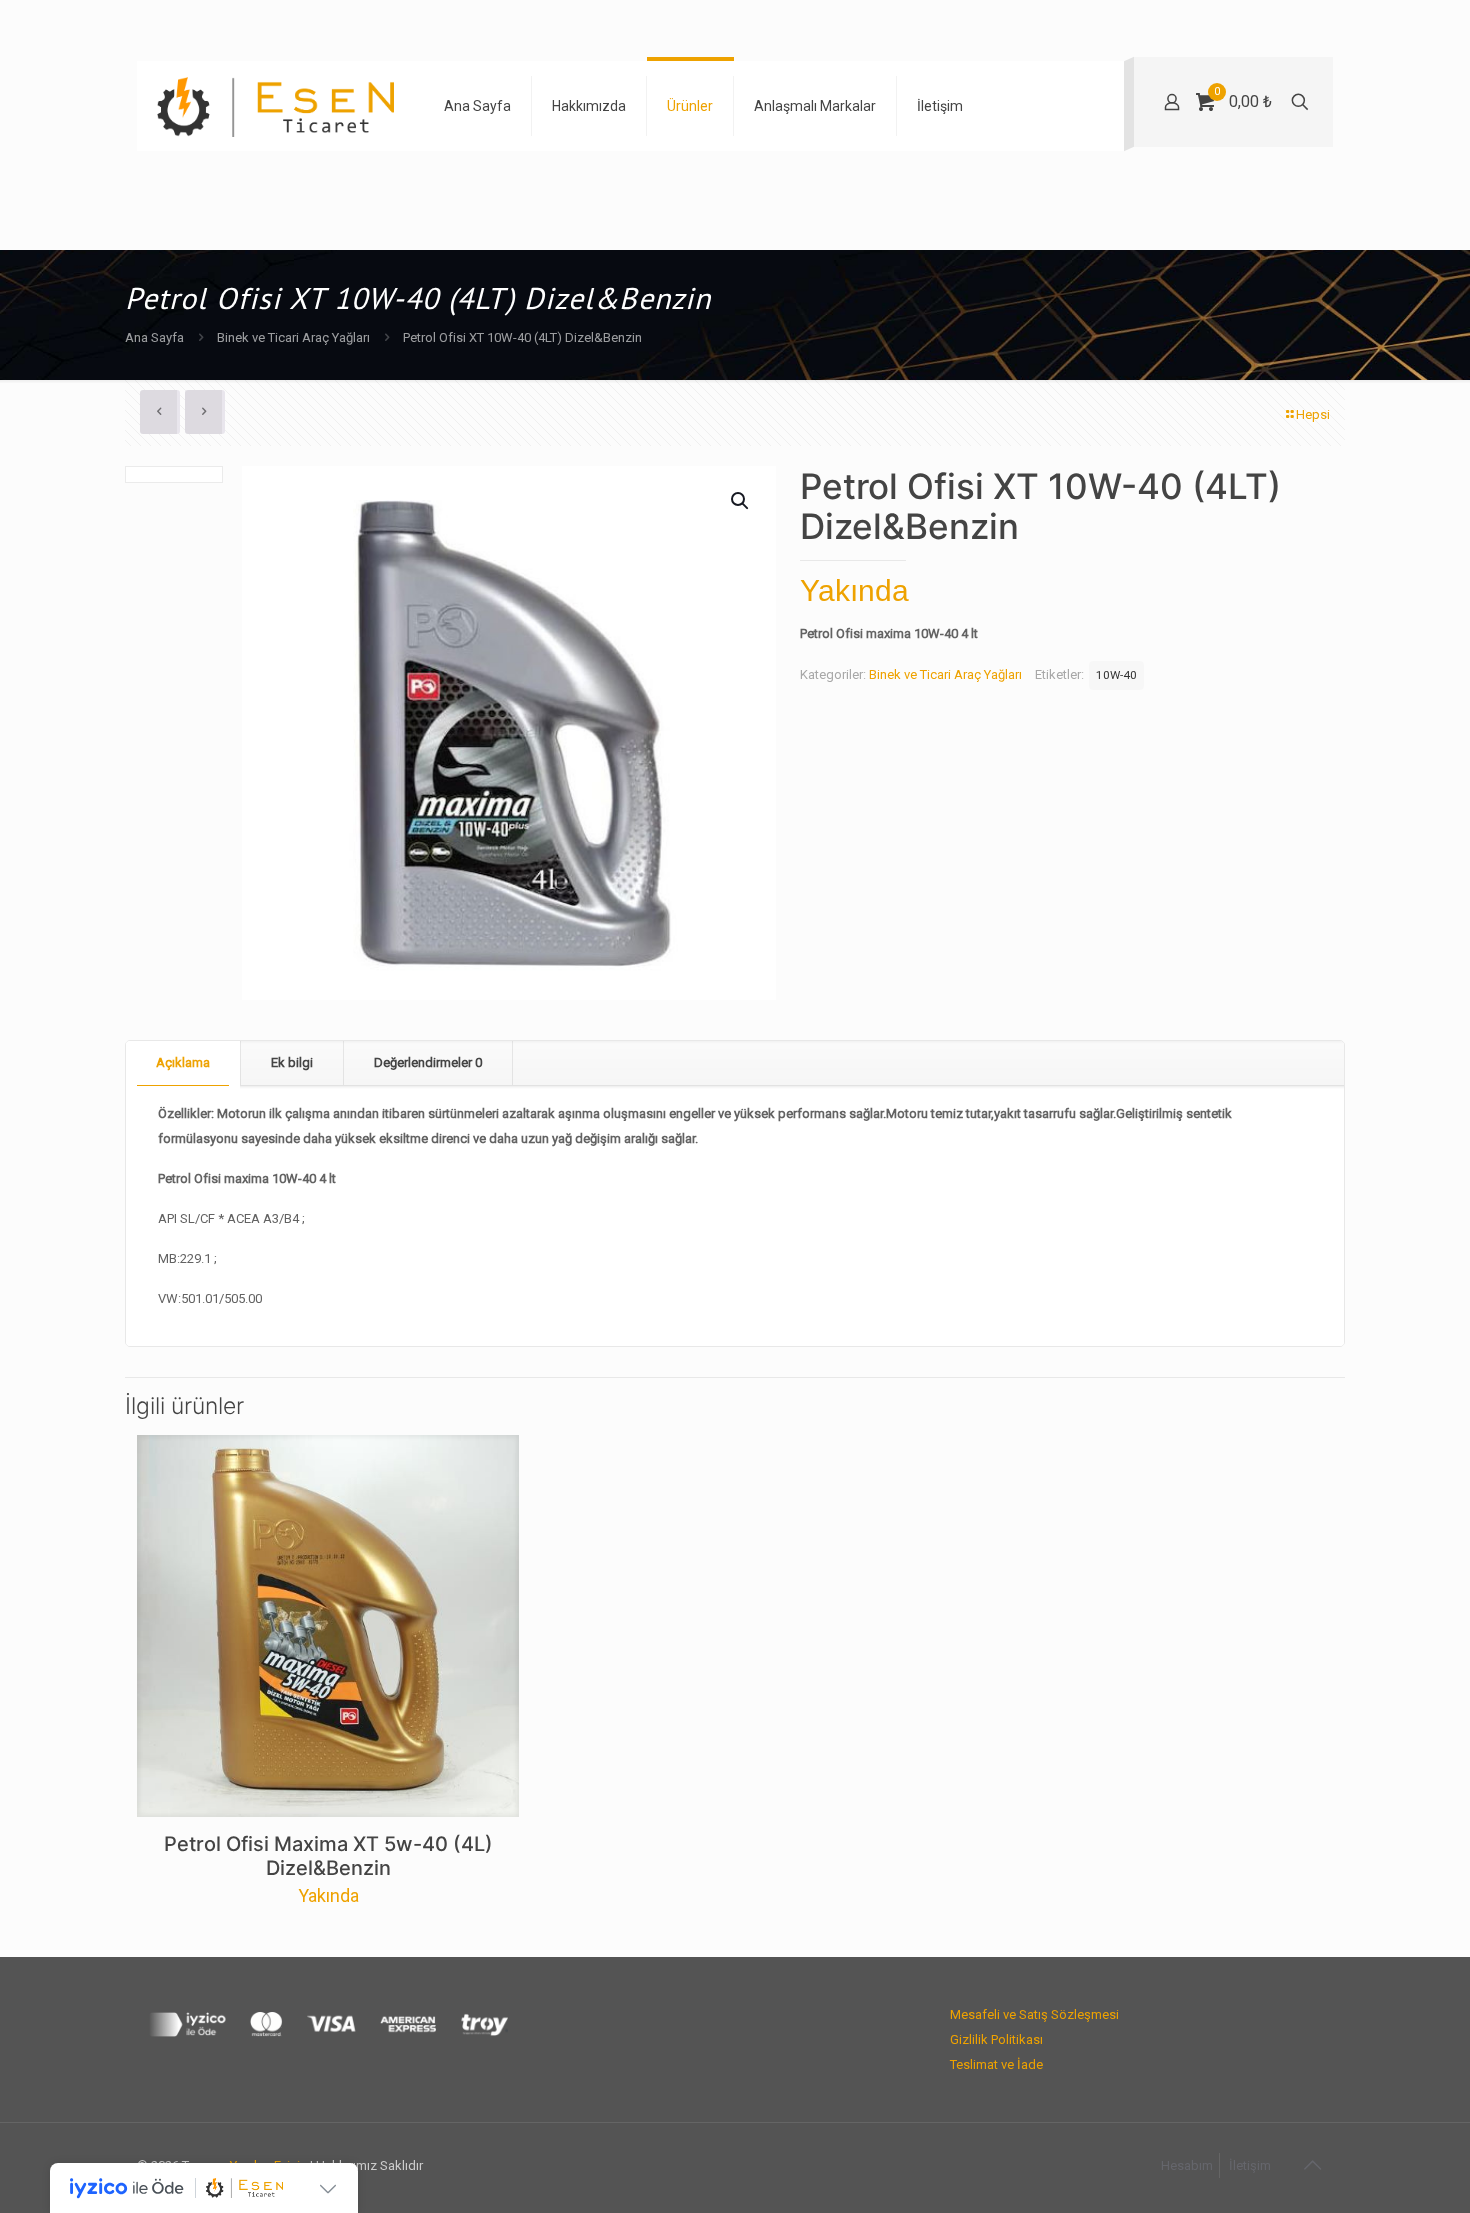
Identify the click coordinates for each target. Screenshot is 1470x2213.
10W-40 (1116, 675)
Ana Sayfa (154, 337)
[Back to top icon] (1312, 2165)
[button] (741, 501)
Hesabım (1187, 2165)
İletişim (1250, 2165)
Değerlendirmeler (428, 1062)
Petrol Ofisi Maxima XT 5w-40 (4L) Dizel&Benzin (328, 1856)
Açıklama (183, 1062)
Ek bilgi (292, 1062)
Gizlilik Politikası (996, 2039)
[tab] (183, 1063)
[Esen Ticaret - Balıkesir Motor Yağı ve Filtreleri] (275, 106)
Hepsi (1313, 414)
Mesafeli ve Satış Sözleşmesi (1034, 2014)
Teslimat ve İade (996, 2064)
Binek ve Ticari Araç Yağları (293, 337)
